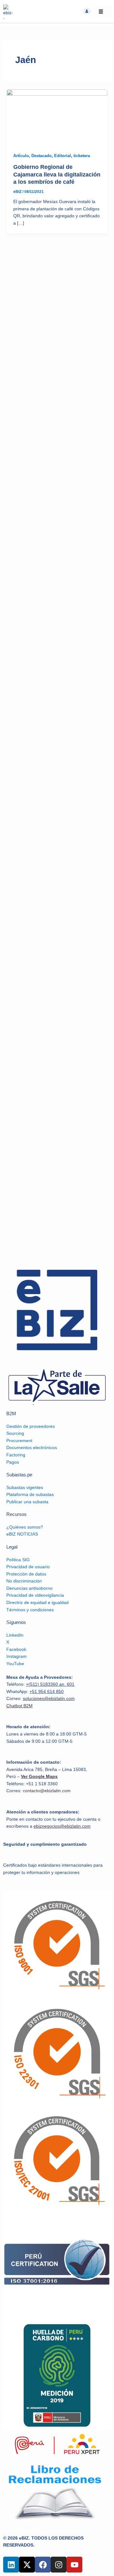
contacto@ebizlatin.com (47, 1791)
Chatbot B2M (19, 1706)
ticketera (82, 156)
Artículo (21, 156)
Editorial (63, 156)
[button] (87, 11)
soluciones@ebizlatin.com (49, 1699)
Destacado (41, 156)
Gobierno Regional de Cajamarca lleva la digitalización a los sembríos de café (57, 174)
